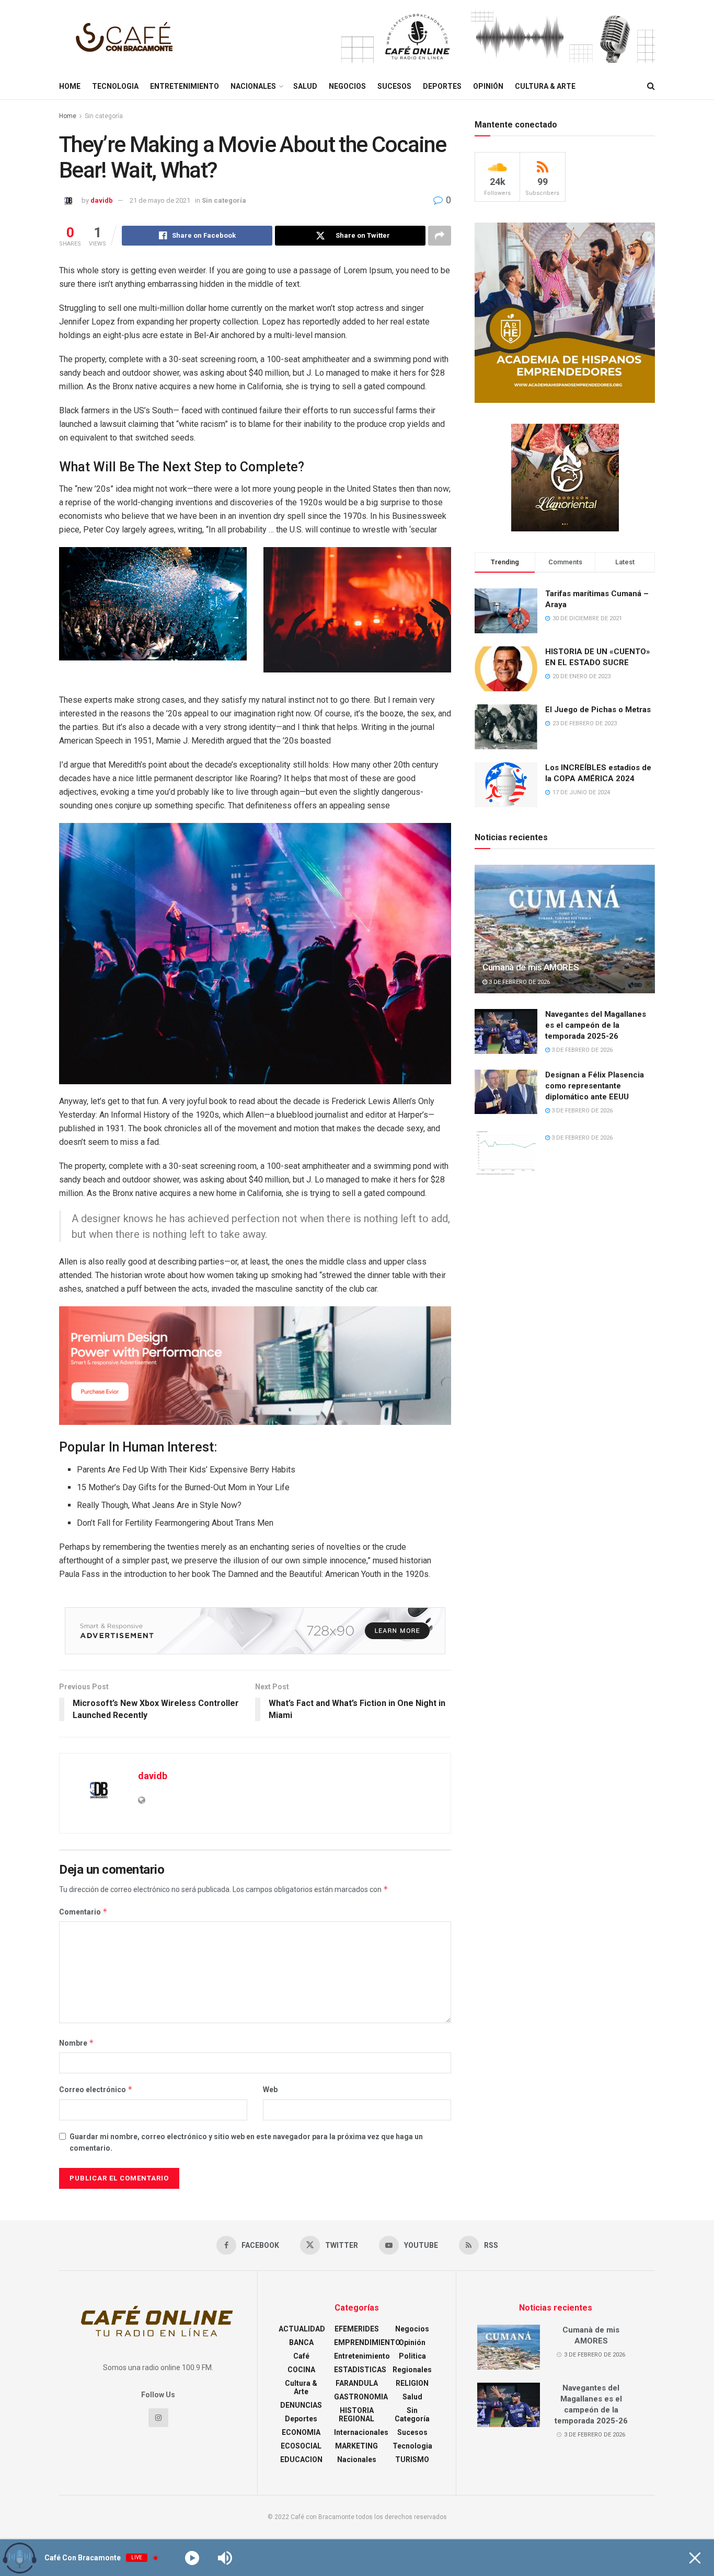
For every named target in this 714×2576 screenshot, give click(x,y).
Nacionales (253, 86)
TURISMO (412, 2459)
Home (70, 86)
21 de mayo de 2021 (160, 200)
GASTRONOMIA (361, 2397)
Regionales (412, 2370)
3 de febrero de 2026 (519, 982)
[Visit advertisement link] (498, 37)
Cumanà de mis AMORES (531, 967)
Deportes (442, 86)
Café (301, 2356)
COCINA (301, 2370)
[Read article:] (506, 1152)
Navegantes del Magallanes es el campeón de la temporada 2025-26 (596, 1025)
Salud (305, 86)
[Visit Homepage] (127, 37)
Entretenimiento (185, 86)
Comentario (83, 1912)
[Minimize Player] (695, 2558)
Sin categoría (104, 116)
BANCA (301, 2342)
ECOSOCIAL (301, 2446)
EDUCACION (301, 2459)
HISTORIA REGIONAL (356, 2415)
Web (270, 2090)
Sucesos (394, 86)
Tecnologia (115, 86)
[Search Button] (651, 86)
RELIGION (412, 2383)
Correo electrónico (96, 2089)
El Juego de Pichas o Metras (598, 710)
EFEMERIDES (357, 2329)
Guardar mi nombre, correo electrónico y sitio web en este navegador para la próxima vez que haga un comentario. (246, 2142)
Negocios (347, 86)
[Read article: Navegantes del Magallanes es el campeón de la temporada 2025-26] (506, 1031)
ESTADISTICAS (360, 2370)
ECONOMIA (301, 2432)
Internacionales (361, 2432)
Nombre (77, 2043)
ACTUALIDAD (302, 2329)
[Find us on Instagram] (158, 2418)
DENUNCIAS (301, 2405)
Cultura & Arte (545, 86)
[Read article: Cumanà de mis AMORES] (565, 929)
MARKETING (356, 2446)
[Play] (192, 2558)
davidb (102, 200)
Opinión (488, 86)
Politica (412, 2356)
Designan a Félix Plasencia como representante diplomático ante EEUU (595, 1086)
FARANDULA (357, 2383)
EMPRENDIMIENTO (367, 2342)
